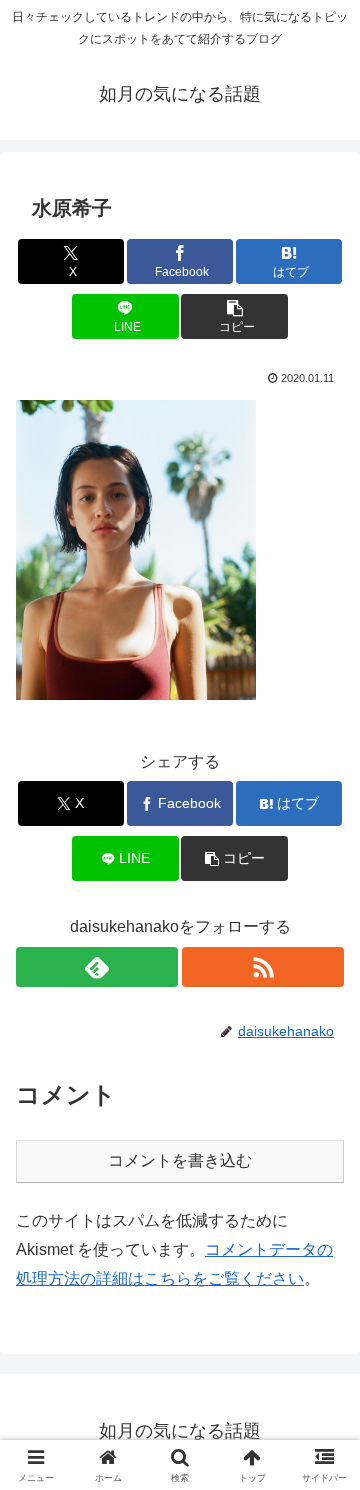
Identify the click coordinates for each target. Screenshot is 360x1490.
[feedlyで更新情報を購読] (97, 967)
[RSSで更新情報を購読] (263, 967)
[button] (234, 316)
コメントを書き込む (180, 1160)
